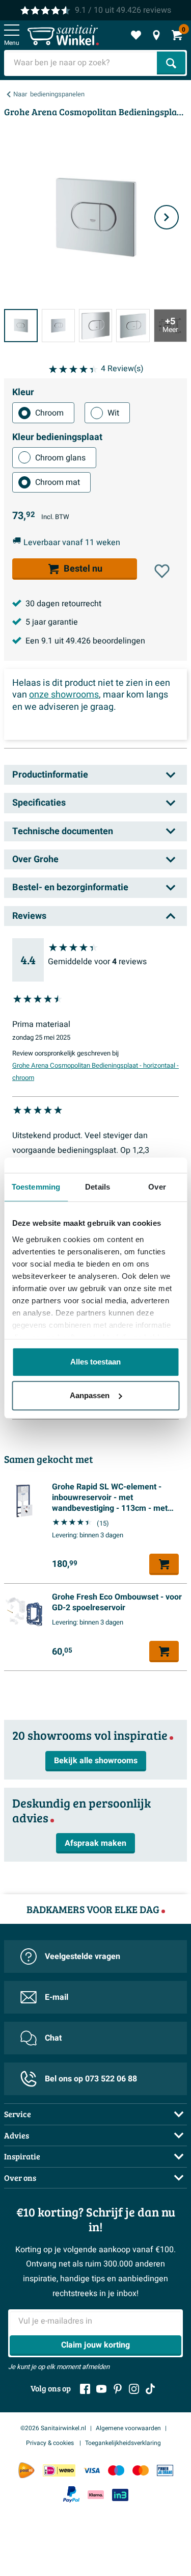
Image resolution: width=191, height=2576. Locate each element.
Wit (113, 413)
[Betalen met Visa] (92, 2470)
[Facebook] (85, 2389)
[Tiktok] (150, 2389)
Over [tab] (157, 1187)
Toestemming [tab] (36, 1187)
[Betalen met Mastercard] (141, 2470)
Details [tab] (98, 1187)
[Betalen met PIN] (165, 2470)
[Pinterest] (118, 2389)
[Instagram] (134, 2389)
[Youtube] (101, 2389)
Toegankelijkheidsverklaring (123, 2443)
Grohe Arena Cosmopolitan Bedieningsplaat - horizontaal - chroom (95, 1072)
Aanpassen (90, 1395)
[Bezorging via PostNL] (26, 2470)
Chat (53, 2038)
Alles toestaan (95, 1362)
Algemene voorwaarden (128, 2428)
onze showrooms (64, 695)
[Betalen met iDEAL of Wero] (59, 2470)
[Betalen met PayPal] (71, 2494)
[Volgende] (167, 217)
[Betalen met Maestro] (116, 2470)
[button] (162, 571)
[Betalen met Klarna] (96, 2495)
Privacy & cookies (51, 2443)
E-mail (57, 1997)
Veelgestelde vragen (83, 1956)
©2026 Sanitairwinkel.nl (53, 2428)
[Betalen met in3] (120, 2495)
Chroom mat (58, 482)
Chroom (49, 413)
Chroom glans (60, 458)
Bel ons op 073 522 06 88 (91, 2079)
